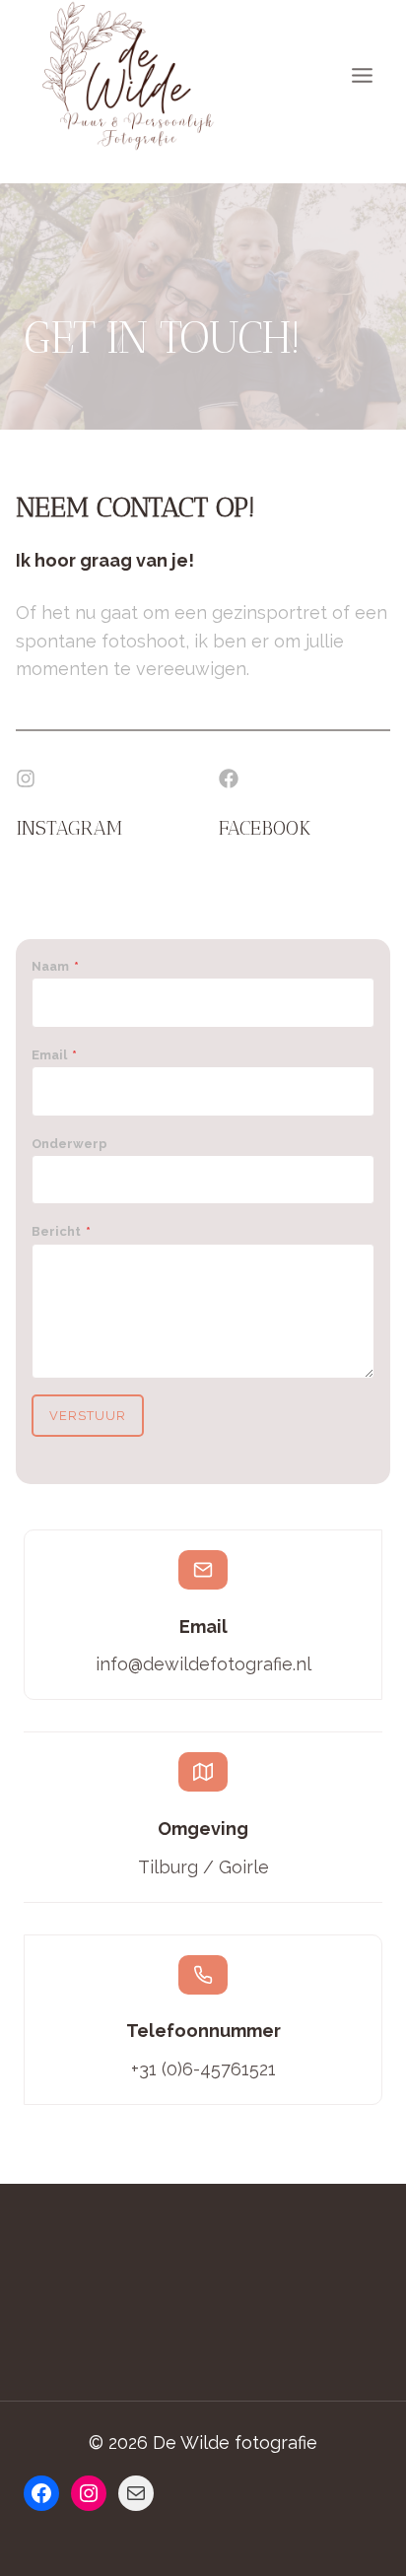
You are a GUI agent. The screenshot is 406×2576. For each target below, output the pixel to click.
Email (54, 1055)
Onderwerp (69, 1144)
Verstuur (88, 1416)
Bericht (61, 1231)
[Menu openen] (362, 76)
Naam (55, 966)
